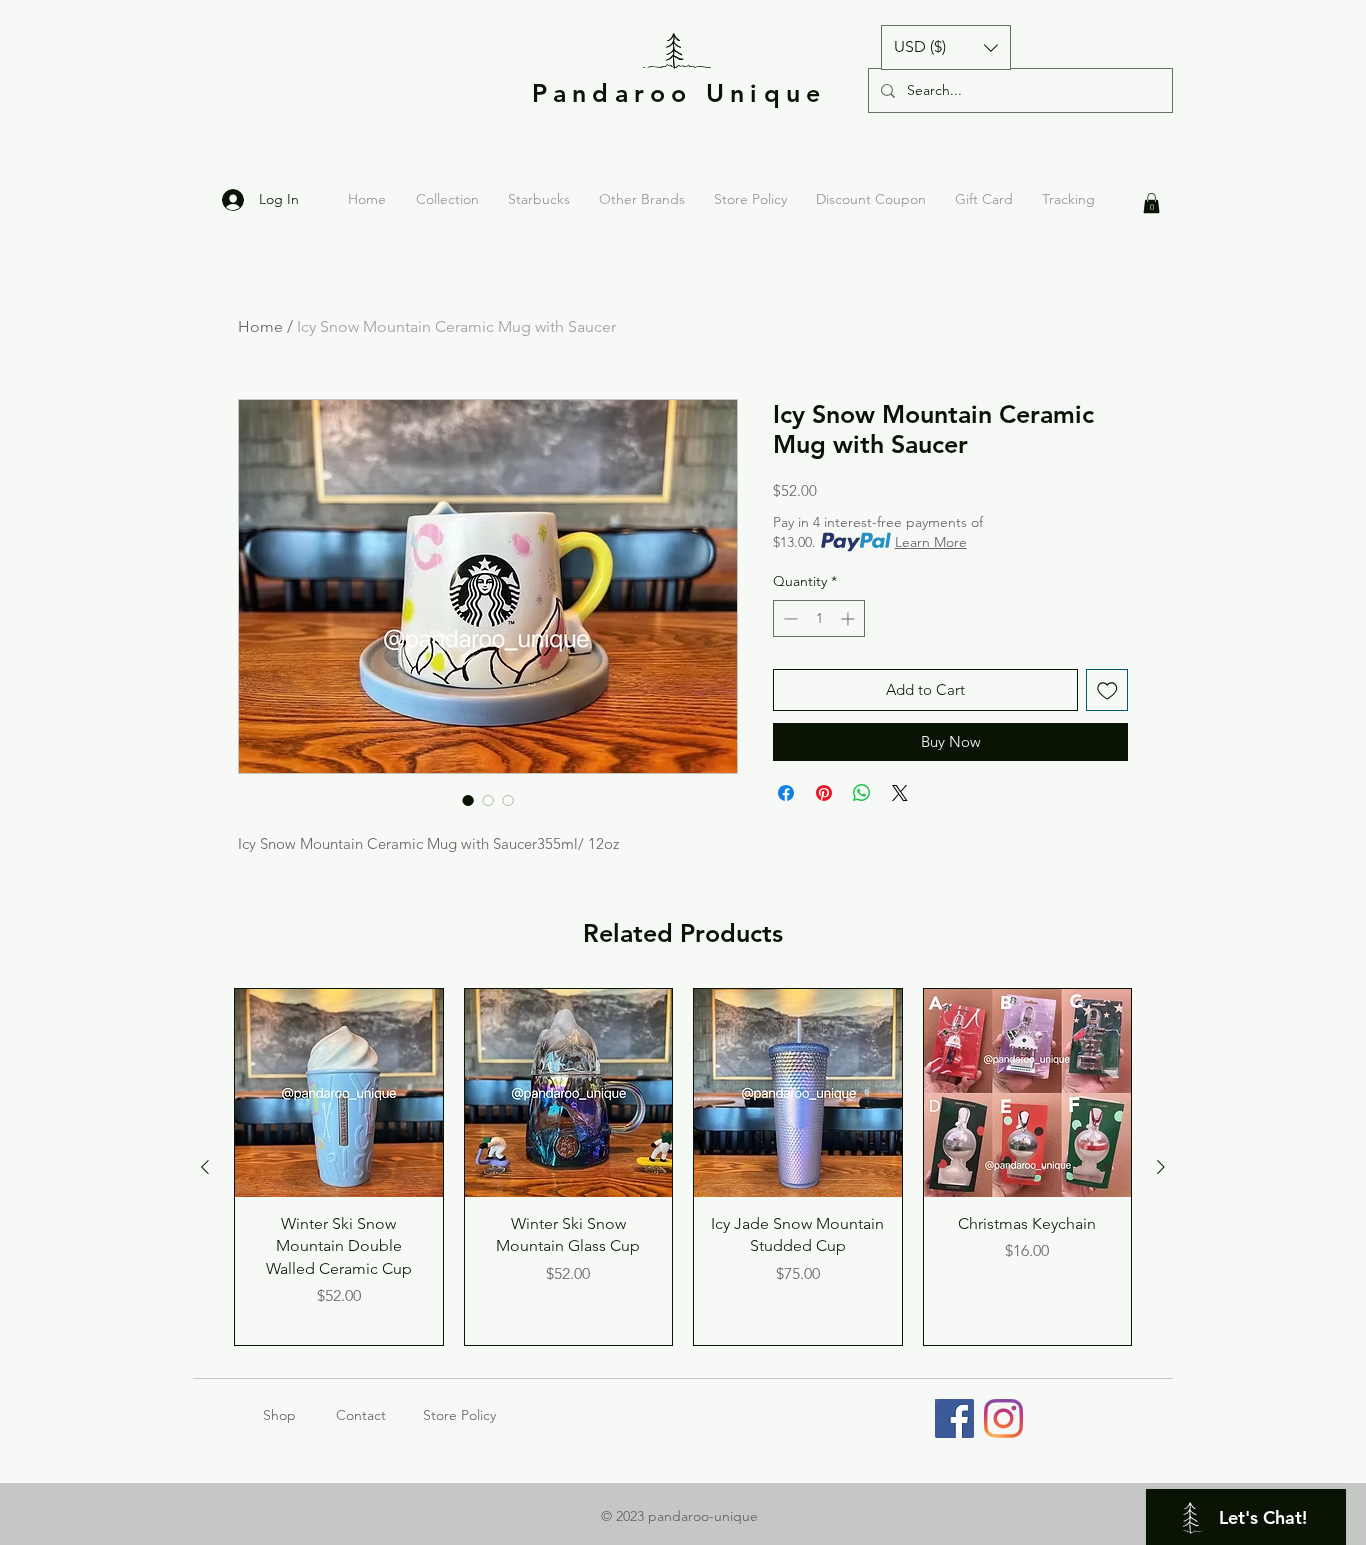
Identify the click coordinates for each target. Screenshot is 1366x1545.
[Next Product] (1161, 1167)
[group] (683, 1167)
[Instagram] (1003, 1418)
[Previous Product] (205, 1167)
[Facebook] (954, 1418)
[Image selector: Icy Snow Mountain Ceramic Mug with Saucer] (468, 800)
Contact (361, 1415)
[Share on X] (900, 793)
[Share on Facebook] (786, 793)
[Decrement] (788, 618)
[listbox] (946, 47)
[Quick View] (339, 1093)
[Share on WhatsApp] (862, 793)
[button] (946, 47)
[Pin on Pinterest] (824, 793)
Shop (299, 1415)
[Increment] (849, 618)
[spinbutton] (819, 618)
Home (260, 326)
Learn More (931, 542)
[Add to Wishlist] (1107, 690)
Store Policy (459, 1415)
